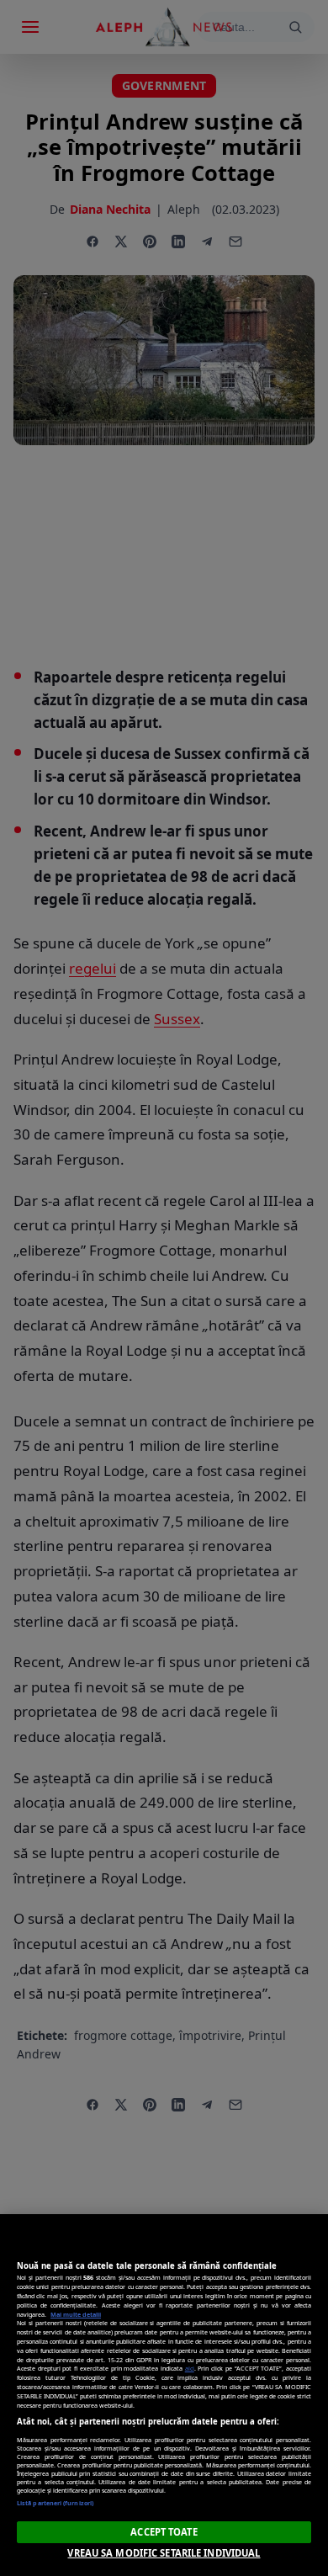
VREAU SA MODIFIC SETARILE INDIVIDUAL (164, 2553)
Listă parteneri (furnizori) (55, 2503)
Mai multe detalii (76, 2314)
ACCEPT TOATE (164, 2532)
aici (190, 2368)
